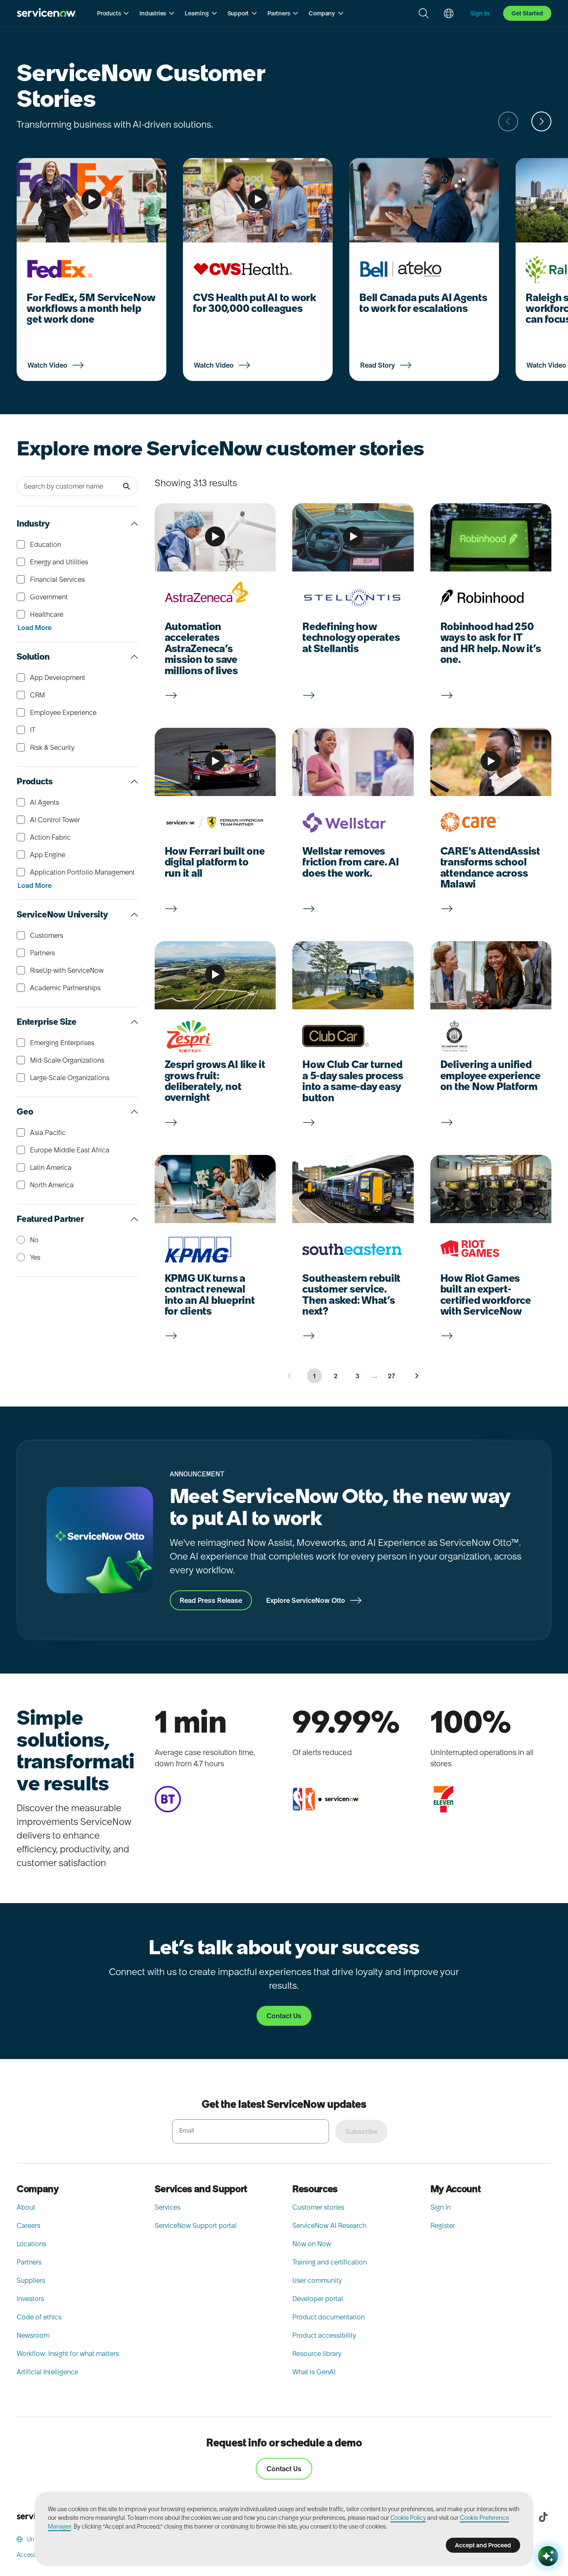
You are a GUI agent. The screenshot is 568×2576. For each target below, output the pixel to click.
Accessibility (33, 2555)
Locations (31, 2244)
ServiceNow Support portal (196, 2225)
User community (317, 2280)
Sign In (441, 2207)
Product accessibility (324, 2335)
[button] (113, 13)
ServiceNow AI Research (329, 2225)
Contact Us (284, 2469)
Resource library (317, 2354)
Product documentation (328, 2317)
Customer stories (318, 2207)
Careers (28, 2225)
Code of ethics (39, 2317)
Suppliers (31, 2280)
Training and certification (330, 2262)
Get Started (527, 13)
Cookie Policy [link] (408, 2518)
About (26, 2207)
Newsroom (33, 2335)
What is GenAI (314, 2372)
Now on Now (312, 2244)
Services (168, 2207)
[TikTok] (543, 2517)
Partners (29, 2262)
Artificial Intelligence (47, 2372)
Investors (30, 2299)
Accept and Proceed (483, 2545)
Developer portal (318, 2299)
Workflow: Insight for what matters (68, 2354)
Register (443, 2225)
